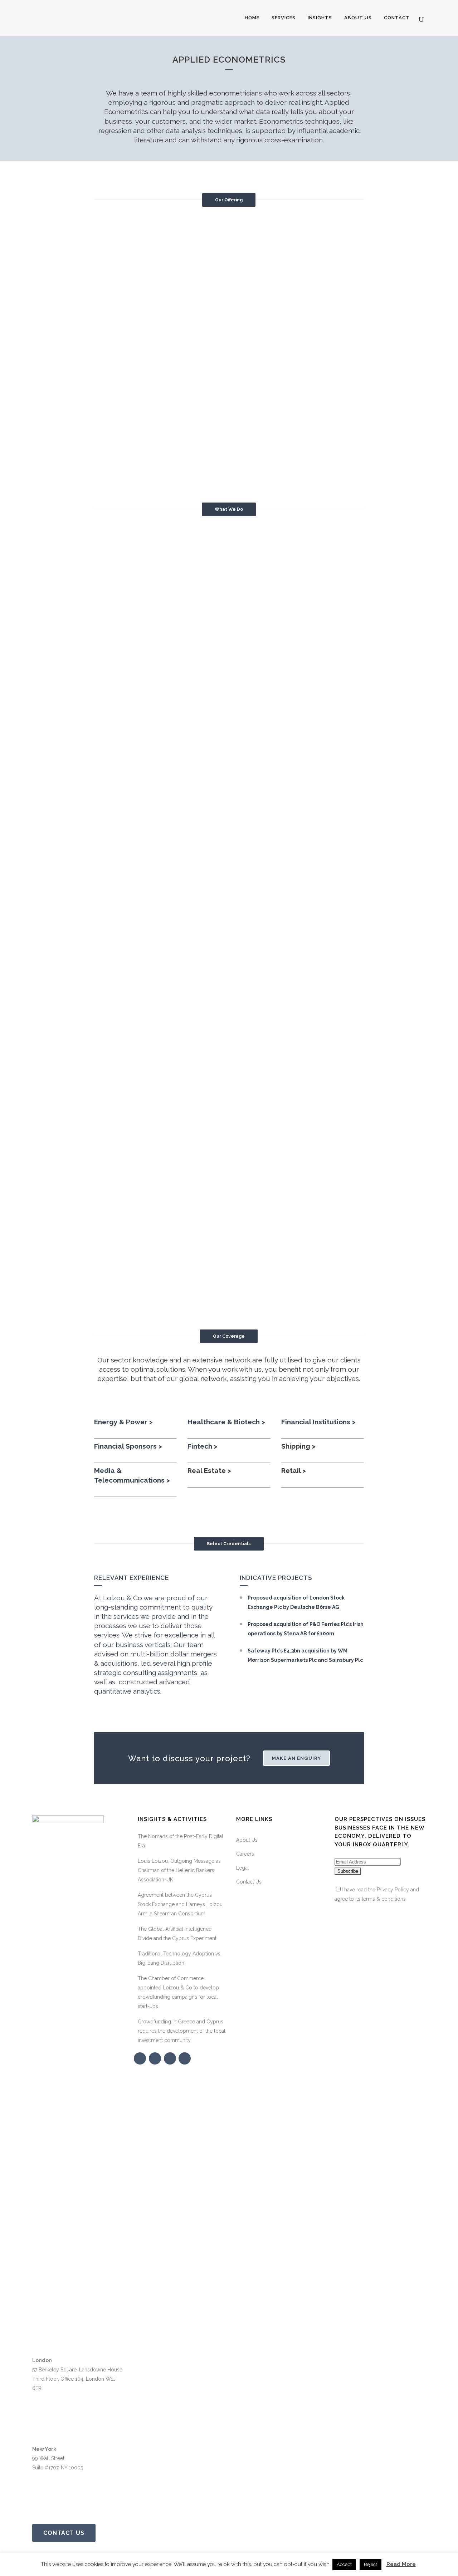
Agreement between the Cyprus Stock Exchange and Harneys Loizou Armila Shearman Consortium (180, 1904)
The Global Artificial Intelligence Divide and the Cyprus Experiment (177, 1934)
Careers (245, 1854)
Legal (243, 1868)
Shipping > (298, 1446)
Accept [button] (344, 2564)
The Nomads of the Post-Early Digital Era (181, 1841)
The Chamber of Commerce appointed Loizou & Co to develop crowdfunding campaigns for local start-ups (178, 1992)
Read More (401, 2564)
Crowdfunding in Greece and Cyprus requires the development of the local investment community (182, 2031)
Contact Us (64, 2533)
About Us (247, 1840)
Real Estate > (209, 1470)
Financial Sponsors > (128, 1446)
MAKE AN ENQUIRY (296, 1758)
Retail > (294, 1470)
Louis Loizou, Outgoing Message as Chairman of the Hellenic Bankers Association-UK (179, 1870)
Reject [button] (371, 2564)
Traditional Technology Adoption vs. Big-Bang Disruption (180, 1958)
